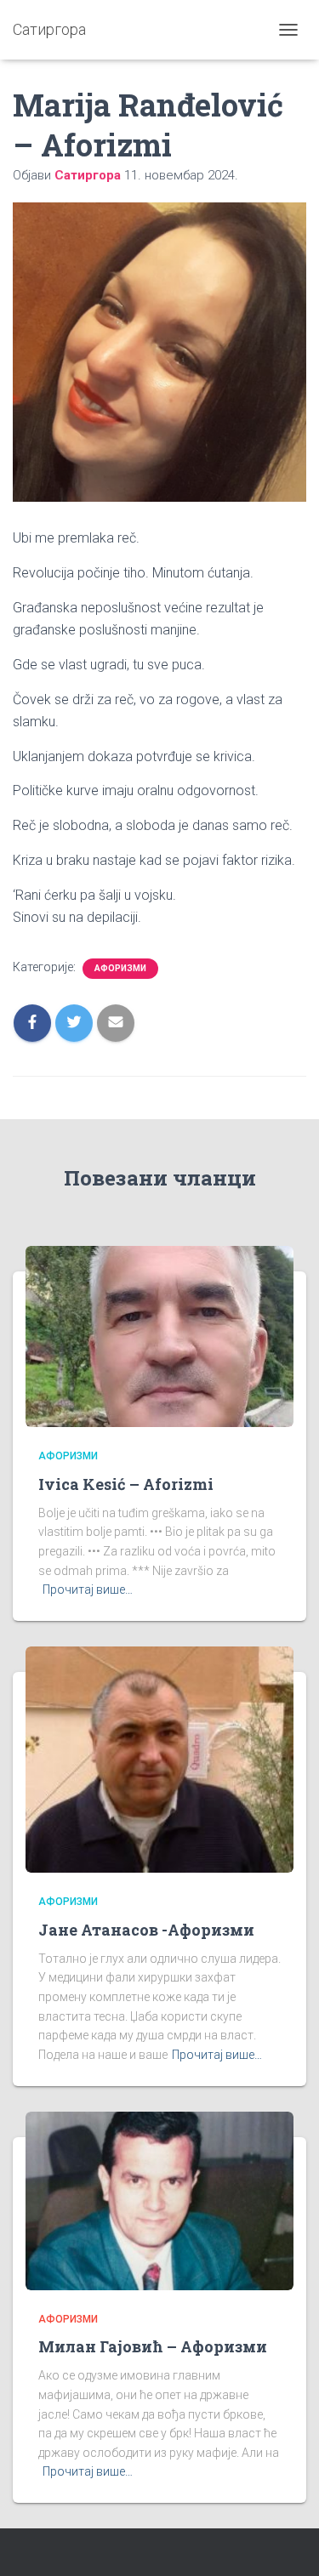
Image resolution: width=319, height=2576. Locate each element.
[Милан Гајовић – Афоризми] (159, 2199)
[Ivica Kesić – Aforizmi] (159, 1335)
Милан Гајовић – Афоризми (153, 2346)
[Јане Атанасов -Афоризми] (159, 1759)
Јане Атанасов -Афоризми (146, 1930)
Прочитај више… (88, 1589)
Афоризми (120, 968)
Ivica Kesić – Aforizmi (126, 1484)
